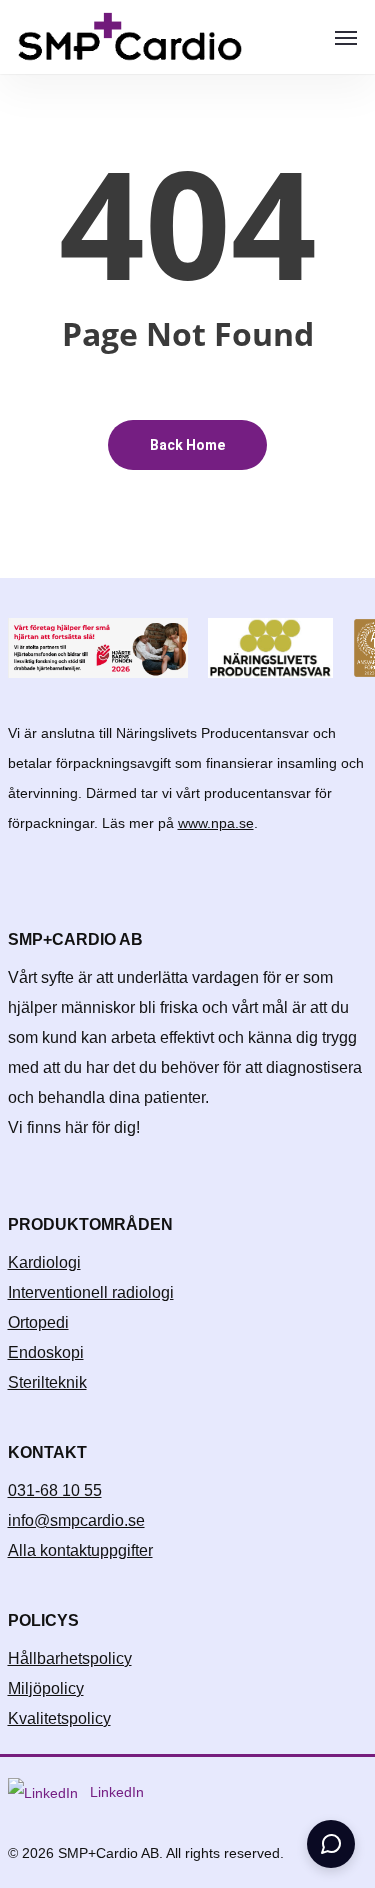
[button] (346, 37)
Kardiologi (44, 1262)
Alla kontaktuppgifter (80, 1550)
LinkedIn (115, 1792)
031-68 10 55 (55, 1490)
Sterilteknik (47, 1382)
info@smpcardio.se (76, 1520)
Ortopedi (38, 1322)
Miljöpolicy (46, 1688)
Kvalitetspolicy (59, 1718)
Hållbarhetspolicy (70, 1658)
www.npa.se (216, 823)
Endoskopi (46, 1352)
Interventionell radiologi (91, 1292)
